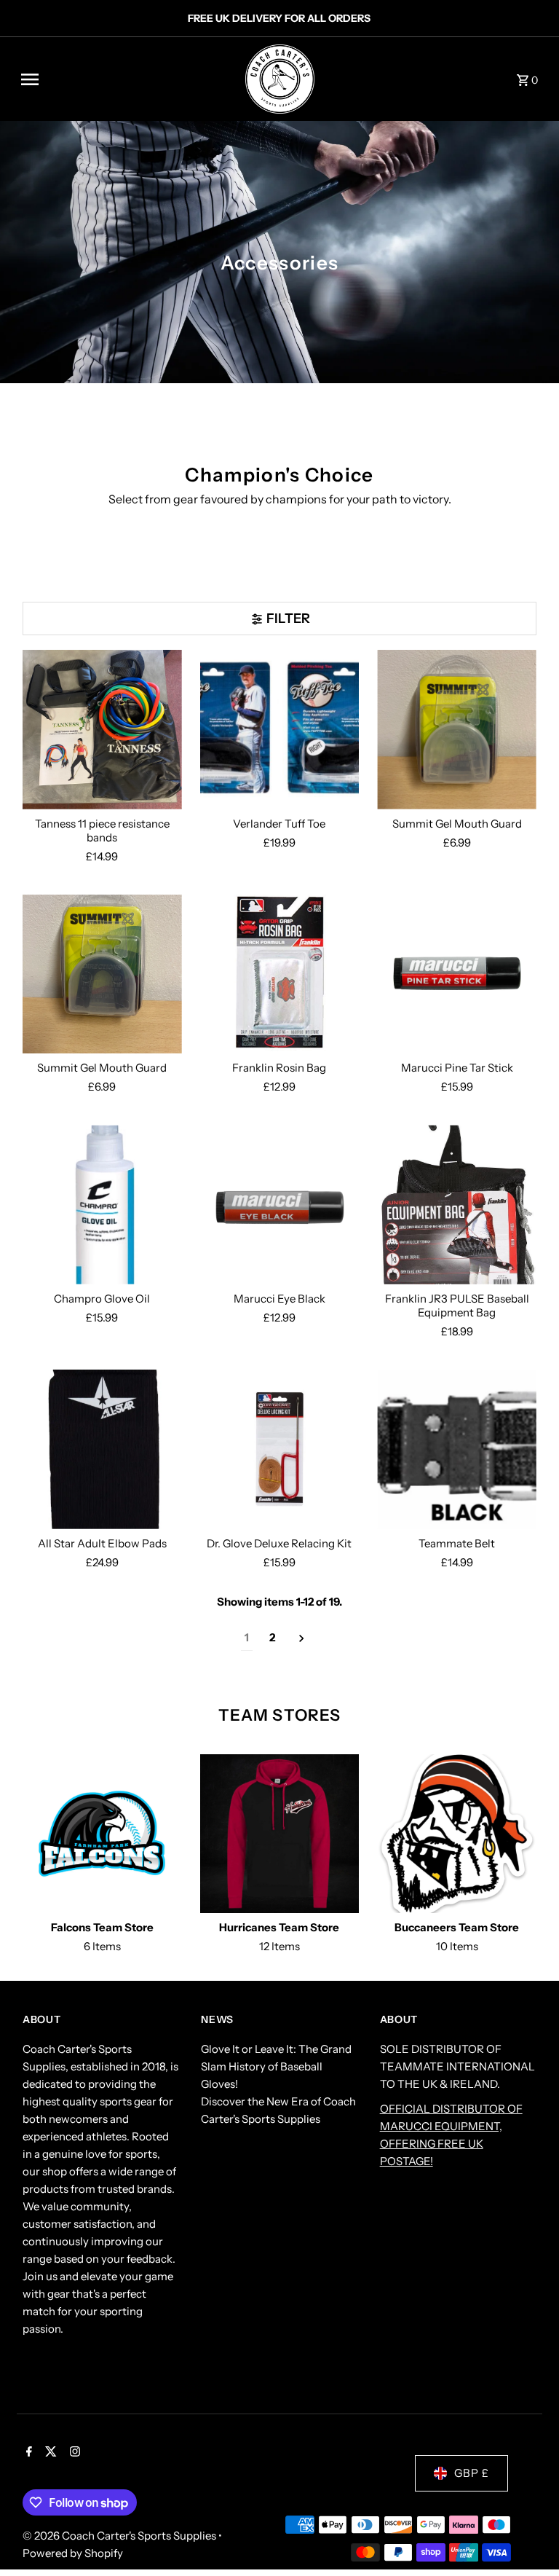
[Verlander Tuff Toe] (280, 730)
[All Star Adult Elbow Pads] (102, 1449)
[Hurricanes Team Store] (280, 1834)
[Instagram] (73, 2453)
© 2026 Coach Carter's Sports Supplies (120, 2536)
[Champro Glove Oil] (102, 1205)
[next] (302, 1638)
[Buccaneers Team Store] (457, 1834)
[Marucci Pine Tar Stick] (457, 974)
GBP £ (472, 2473)
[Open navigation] (118, 79)
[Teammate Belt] (457, 1449)
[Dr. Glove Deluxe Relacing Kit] (280, 1449)
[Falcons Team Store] (102, 1834)
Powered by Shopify (73, 2553)
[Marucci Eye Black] (280, 1205)
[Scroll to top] (528, 2538)
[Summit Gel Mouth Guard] (457, 730)
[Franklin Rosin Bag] (280, 974)
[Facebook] (27, 2453)
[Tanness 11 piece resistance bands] (102, 730)
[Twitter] (49, 2453)
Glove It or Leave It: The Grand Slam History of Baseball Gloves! (276, 2066)
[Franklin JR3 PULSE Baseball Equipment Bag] (457, 1205)
